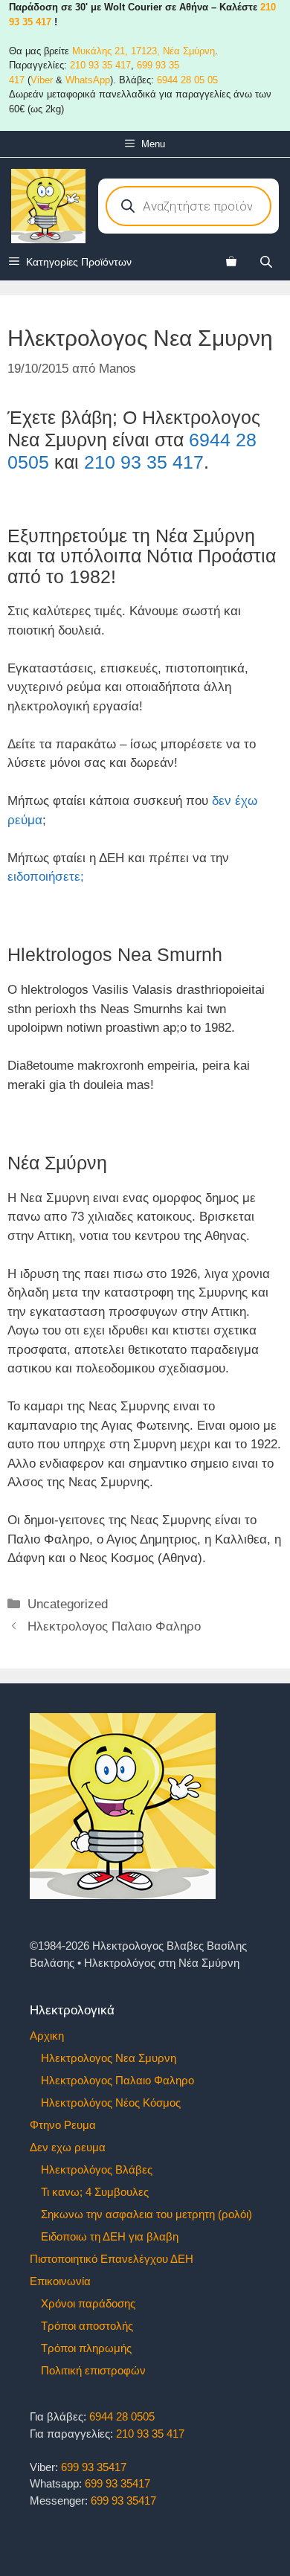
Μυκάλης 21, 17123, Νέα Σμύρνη (144, 51)
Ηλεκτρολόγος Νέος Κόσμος (111, 2103)
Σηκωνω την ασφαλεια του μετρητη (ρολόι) (146, 2214)
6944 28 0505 (122, 2416)
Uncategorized (68, 1604)
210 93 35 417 (100, 65)
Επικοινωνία (60, 2281)
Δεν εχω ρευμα (68, 2147)
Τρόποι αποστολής (87, 2326)
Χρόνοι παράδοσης (88, 2303)
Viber (42, 80)
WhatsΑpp (88, 80)
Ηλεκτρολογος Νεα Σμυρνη (109, 2058)
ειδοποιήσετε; (46, 877)
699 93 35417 (94, 2467)
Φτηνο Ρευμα (63, 2125)
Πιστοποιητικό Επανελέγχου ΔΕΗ (112, 2259)
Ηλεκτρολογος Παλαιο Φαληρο (114, 1626)
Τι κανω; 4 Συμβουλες (95, 2192)
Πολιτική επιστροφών (93, 2370)
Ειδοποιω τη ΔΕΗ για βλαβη (110, 2236)
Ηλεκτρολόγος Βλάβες (97, 2169)
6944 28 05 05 (187, 80)
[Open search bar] (268, 261)
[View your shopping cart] (231, 262)
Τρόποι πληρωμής (86, 2348)
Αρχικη (47, 2036)
